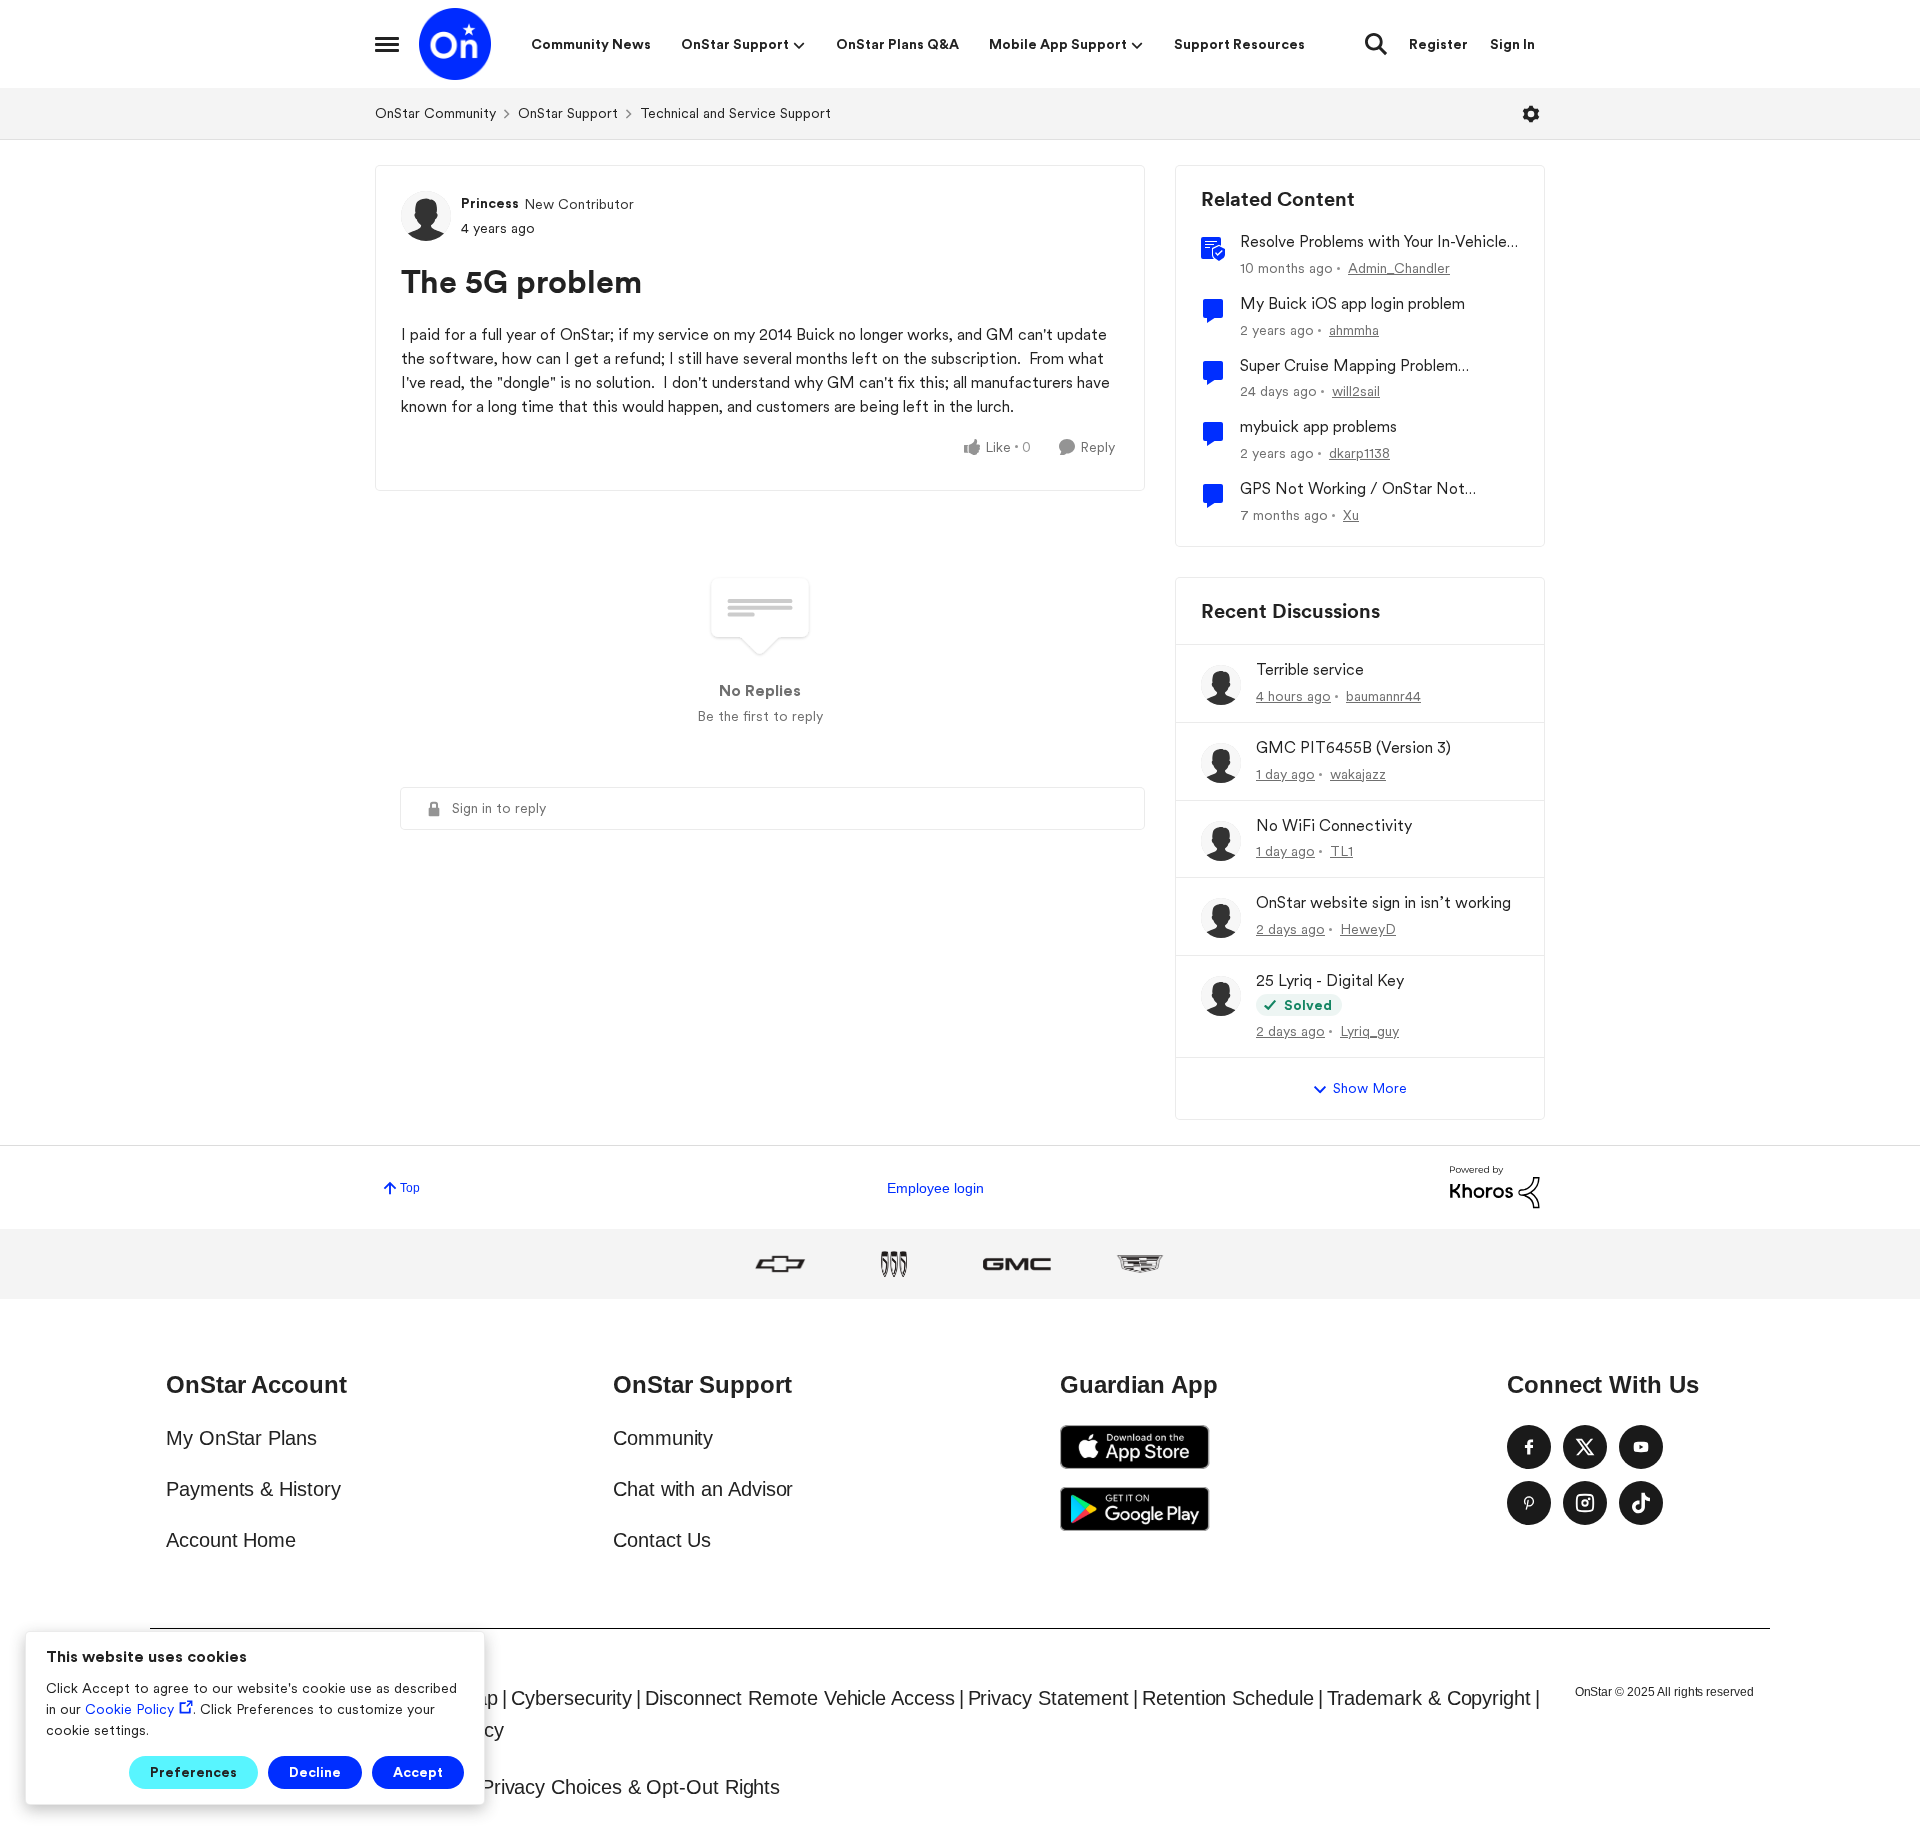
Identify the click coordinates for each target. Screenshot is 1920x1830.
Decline (315, 1772)
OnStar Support (568, 113)
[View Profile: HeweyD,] (1221, 918)
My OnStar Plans (241, 1438)
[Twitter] (1585, 1447)
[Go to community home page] (455, 44)
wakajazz (1358, 774)
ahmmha (1354, 330)
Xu (1351, 515)
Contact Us (662, 1540)
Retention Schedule (1228, 1698)
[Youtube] (1641, 1447)
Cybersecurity (571, 1698)
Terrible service (1310, 669)
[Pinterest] (1529, 1503)
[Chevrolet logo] (780, 1264)
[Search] (1376, 44)
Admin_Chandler (1399, 268)
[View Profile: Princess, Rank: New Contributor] (426, 216)
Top (410, 1188)
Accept (418, 1772)
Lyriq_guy (1369, 1031)
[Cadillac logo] (1140, 1264)
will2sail (1356, 391)
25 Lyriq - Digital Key (1330, 980)
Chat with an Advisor (703, 1489)
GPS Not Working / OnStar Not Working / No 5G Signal (1352, 489)
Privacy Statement (1049, 1698)
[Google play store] (1135, 1509)
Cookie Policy (129, 1709)
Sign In (1512, 44)
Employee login (935, 1188)
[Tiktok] (1641, 1503)
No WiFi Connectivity (1334, 825)
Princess (490, 203)
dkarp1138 (1359, 453)
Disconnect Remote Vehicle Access (799, 1698)
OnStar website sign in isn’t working (1383, 902)
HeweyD (1368, 929)
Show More (1370, 1088)
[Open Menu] (1531, 114)
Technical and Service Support (735, 113)
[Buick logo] (894, 1264)
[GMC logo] (1017, 1264)
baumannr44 (1383, 696)
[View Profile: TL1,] (1221, 841)
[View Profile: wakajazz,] (1221, 763)
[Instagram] (1585, 1503)
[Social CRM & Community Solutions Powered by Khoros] (1495, 1186)
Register (1438, 44)
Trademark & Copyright (1429, 1698)
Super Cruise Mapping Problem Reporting (1349, 366)
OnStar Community (435, 113)
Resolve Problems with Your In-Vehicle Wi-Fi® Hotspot (1373, 242)
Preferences (193, 1772)
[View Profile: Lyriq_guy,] (1221, 996)
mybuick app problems (1318, 426)
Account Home (231, 1540)
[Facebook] (1529, 1447)
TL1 (1341, 851)
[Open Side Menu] (387, 44)
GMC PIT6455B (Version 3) (1353, 747)
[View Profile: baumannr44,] (1221, 685)
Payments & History (253, 1489)
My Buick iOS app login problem (1352, 303)
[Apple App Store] (1135, 1447)
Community (663, 1438)
